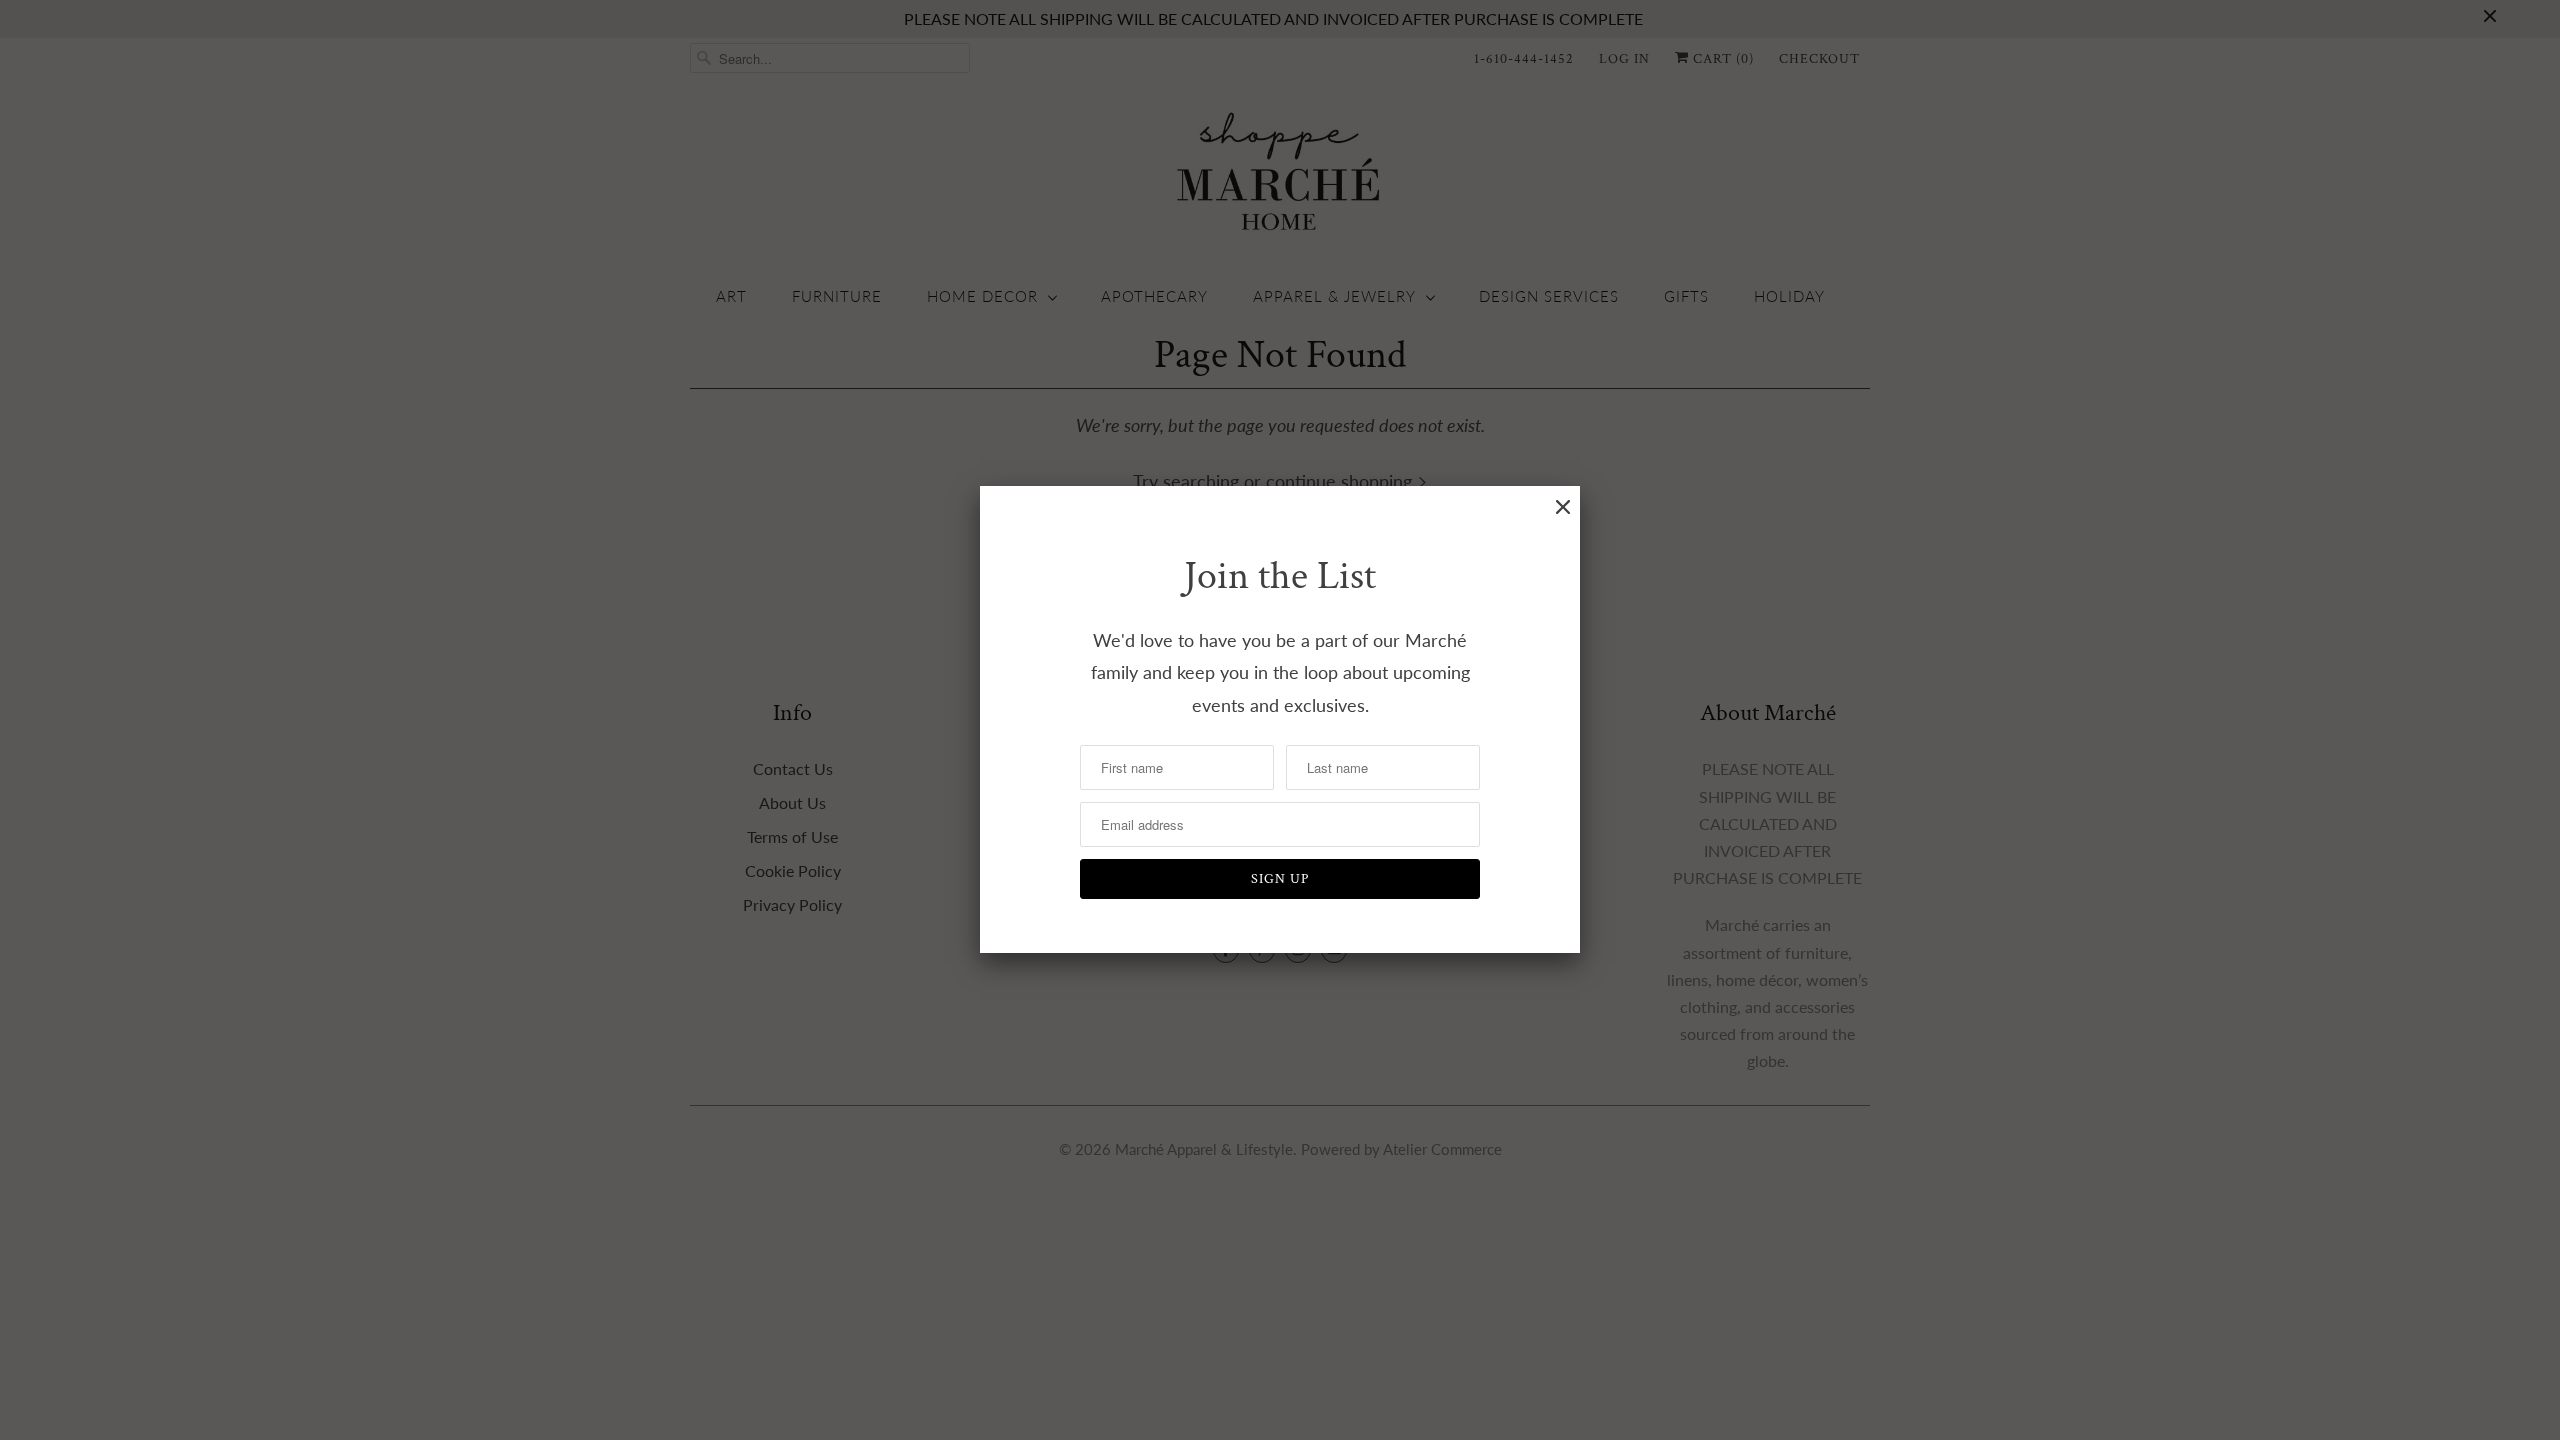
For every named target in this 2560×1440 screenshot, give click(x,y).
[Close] (1563, 507)
